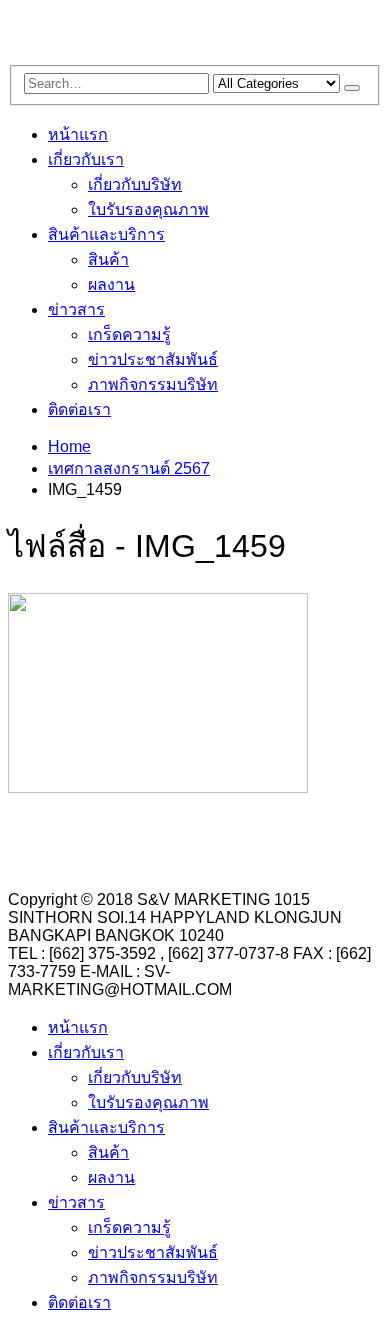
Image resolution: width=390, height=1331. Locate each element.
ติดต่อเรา (79, 409)
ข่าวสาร (76, 309)
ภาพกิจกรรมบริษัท (153, 384)
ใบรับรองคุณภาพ (148, 209)
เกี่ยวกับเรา (86, 159)
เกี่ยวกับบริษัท (135, 184)
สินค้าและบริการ (106, 234)
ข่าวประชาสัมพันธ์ (153, 359)
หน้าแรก (78, 134)
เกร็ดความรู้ (129, 334)
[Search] (352, 88)
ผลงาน (111, 284)
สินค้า (108, 259)
